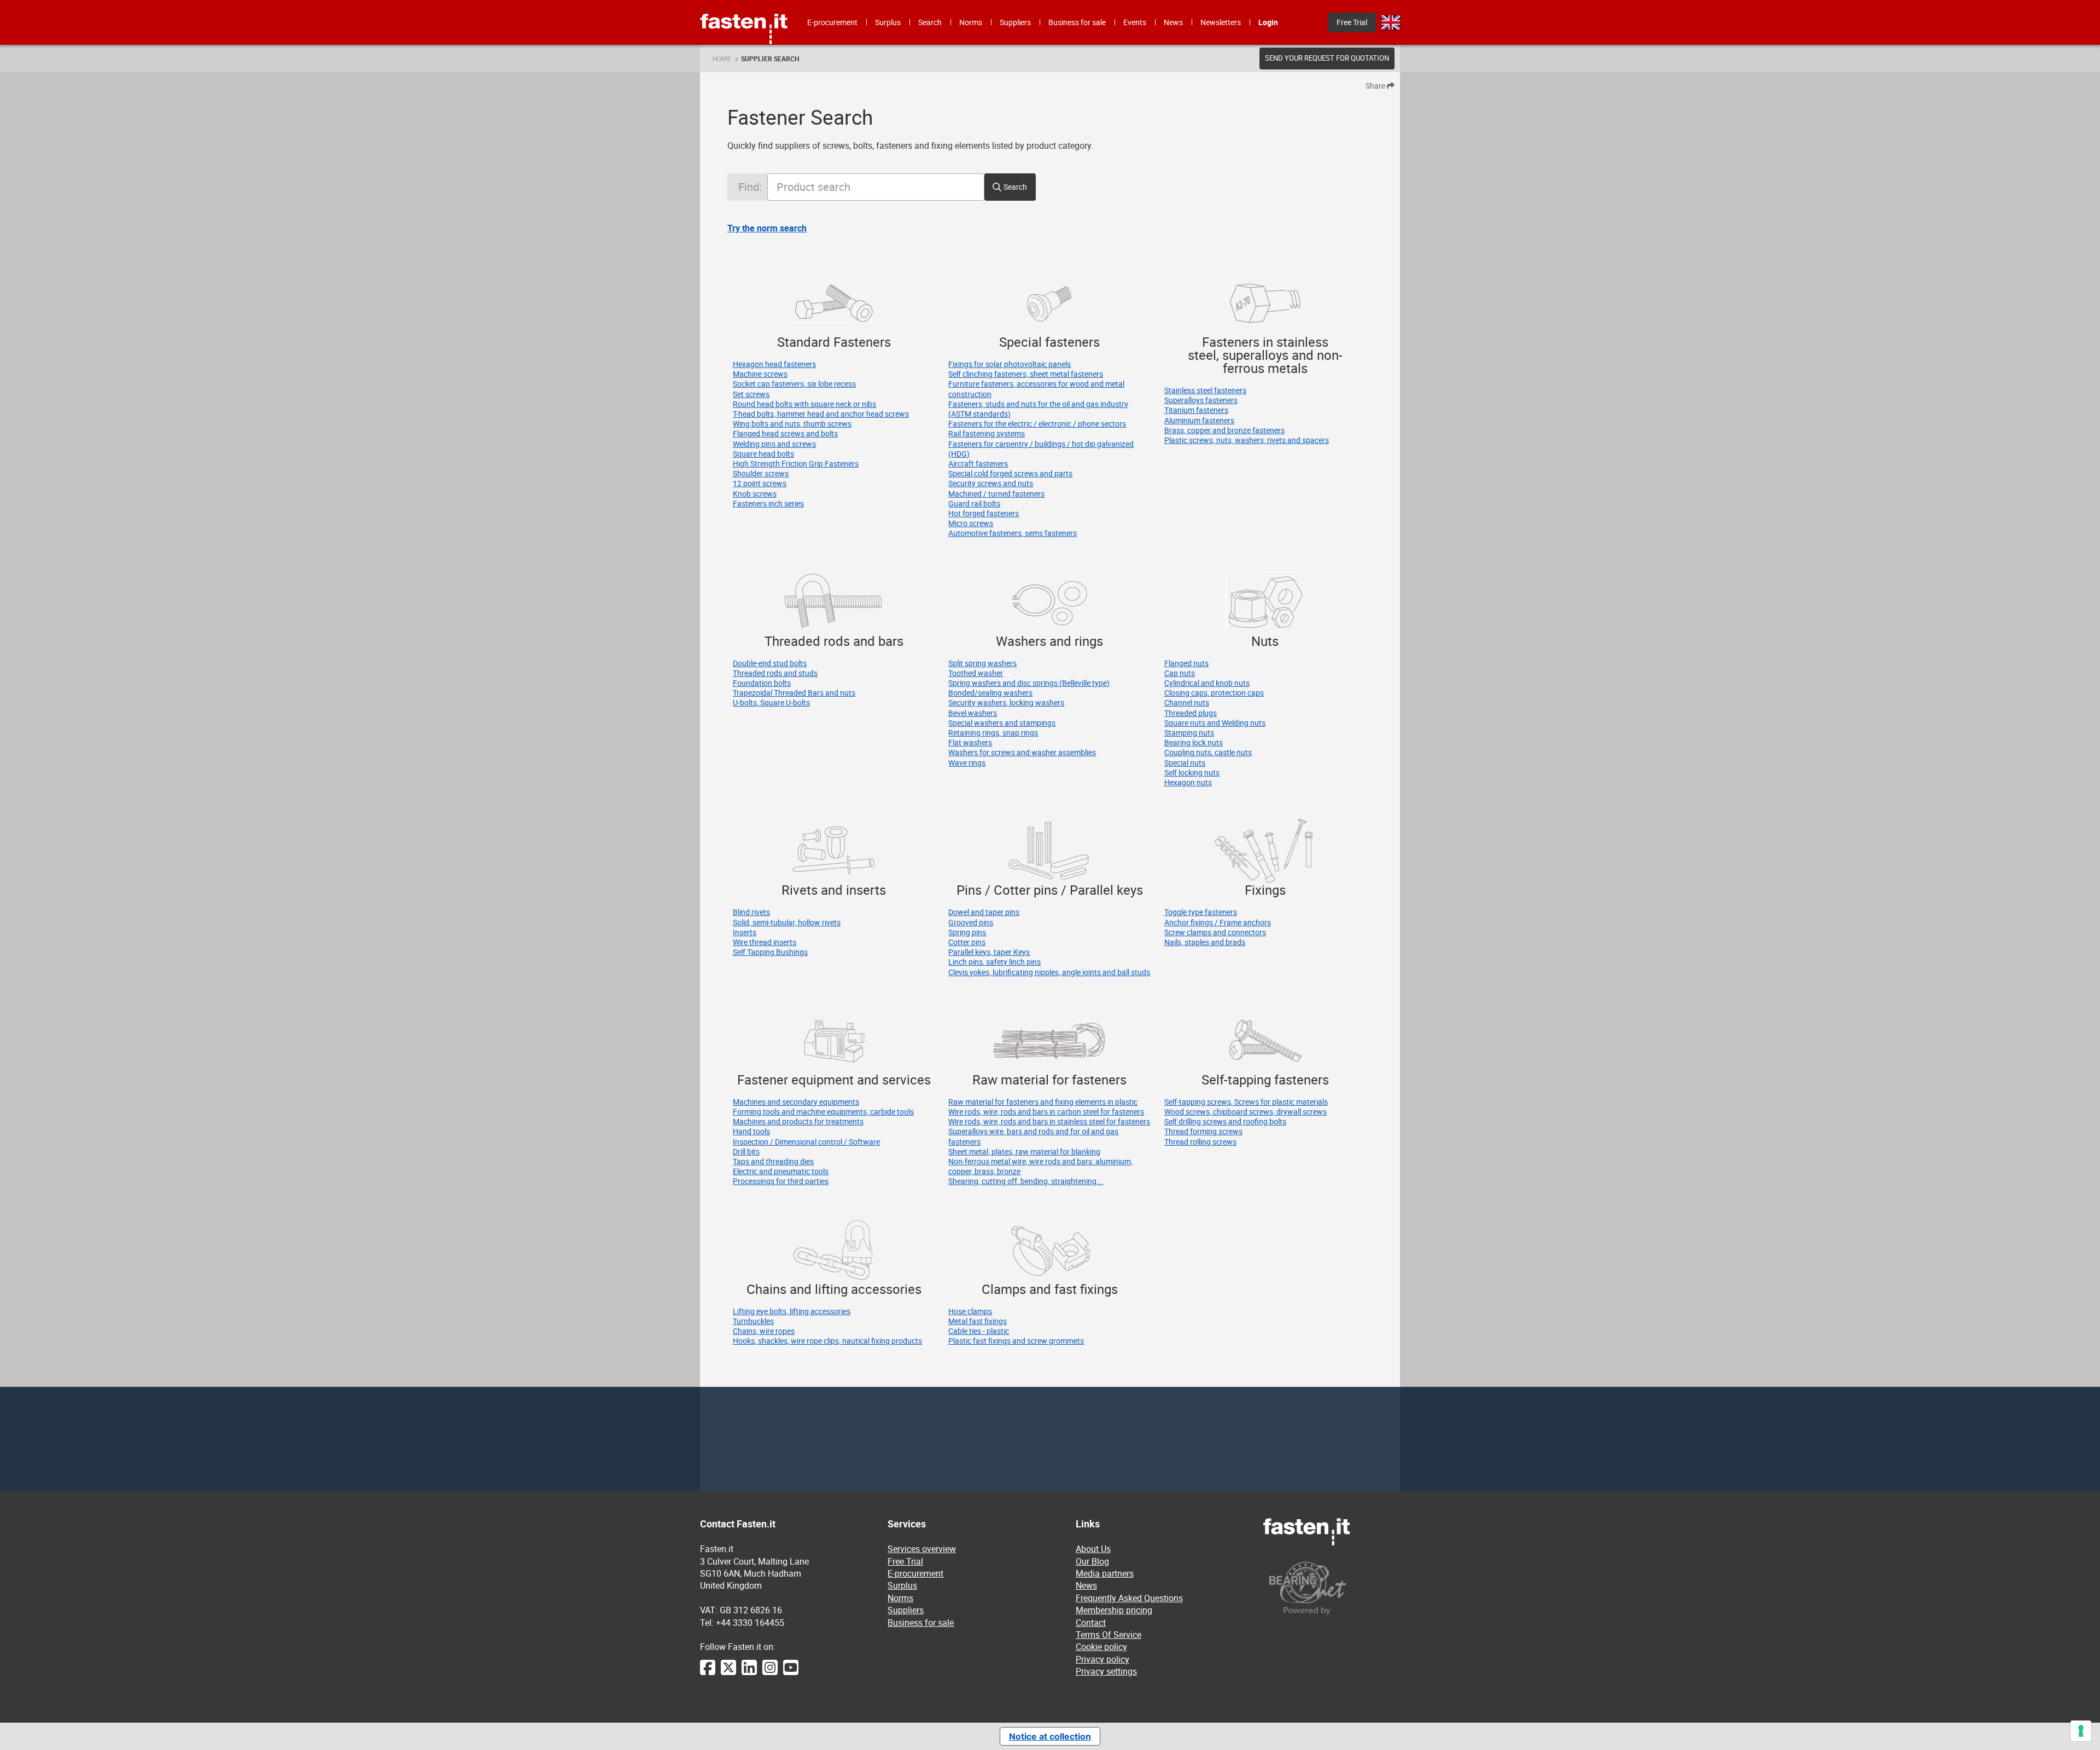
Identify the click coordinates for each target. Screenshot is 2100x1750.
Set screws (751, 394)
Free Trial (905, 1561)
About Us (1093, 1549)
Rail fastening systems (987, 433)
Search (1015, 187)
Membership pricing (1114, 1610)
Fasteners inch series (768, 503)
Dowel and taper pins (984, 912)
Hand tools (751, 1131)
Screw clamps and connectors (1215, 932)
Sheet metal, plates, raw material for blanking (1024, 1151)
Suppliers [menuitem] (1015, 22)
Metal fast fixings (978, 1321)
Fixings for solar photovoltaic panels (1010, 364)
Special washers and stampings (1002, 723)
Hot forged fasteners (984, 513)
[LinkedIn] (749, 1673)
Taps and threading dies (773, 1161)
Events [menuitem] (1135, 22)
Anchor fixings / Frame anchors (1218, 922)
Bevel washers (973, 713)
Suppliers (906, 1610)
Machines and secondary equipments (796, 1102)
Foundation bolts (762, 683)
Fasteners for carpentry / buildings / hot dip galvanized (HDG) (1041, 449)
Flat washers (970, 742)
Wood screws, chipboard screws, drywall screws (1246, 1112)
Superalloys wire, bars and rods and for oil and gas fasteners (1033, 1136)
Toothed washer (976, 673)
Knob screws (755, 494)
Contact (1091, 1623)
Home (722, 59)
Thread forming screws (1203, 1131)
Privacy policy (1102, 1659)
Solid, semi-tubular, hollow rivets (787, 922)
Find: (750, 187)
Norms (900, 1598)
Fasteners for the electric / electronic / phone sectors (1037, 424)
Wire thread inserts (765, 942)
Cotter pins (967, 942)
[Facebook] (708, 1673)
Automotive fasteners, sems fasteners (1013, 533)
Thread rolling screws (1200, 1142)
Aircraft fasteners (978, 463)
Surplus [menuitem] (888, 22)
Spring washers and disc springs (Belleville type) (1029, 683)
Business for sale (921, 1623)
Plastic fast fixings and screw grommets (1016, 1341)
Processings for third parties (781, 1181)
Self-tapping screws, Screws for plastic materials (1246, 1102)
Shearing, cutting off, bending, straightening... (1026, 1181)
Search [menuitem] (930, 22)
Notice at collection (1050, 1736)
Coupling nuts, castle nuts (1208, 752)
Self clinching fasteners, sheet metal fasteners (1026, 374)
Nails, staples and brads (1205, 942)
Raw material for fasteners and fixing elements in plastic (1043, 1102)
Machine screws (760, 374)
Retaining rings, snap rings (993, 733)
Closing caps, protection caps (1214, 693)
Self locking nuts (1192, 772)
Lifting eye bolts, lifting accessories (792, 1311)
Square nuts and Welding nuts (1215, 723)
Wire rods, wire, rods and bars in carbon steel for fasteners (1046, 1112)
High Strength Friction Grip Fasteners (796, 463)
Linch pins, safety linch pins (994, 962)
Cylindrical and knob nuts (1207, 683)
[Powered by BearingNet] (1332, 1588)
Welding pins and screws (774, 444)
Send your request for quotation (1327, 58)
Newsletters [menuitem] (1221, 22)
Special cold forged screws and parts (1010, 473)
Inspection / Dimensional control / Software (806, 1142)
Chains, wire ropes (764, 1331)
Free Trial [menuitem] (1352, 22)
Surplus (902, 1585)
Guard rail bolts (974, 503)
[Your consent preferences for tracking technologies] (2081, 1731)
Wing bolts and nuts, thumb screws (792, 424)
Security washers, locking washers (1006, 702)
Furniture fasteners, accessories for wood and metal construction (1036, 389)
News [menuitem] (1173, 22)
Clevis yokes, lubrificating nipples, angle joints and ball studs (1049, 972)
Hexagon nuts (1188, 782)
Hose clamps (970, 1311)
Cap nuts (1180, 673)
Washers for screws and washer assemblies (1022, 752)
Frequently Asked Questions (1129, 1598)
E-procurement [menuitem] (832, 22)
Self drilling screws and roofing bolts (1225, 1121)
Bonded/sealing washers (990, 693)
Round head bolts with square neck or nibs (804, 404)
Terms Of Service (1109, 1635)
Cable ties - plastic (979, 1331)
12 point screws (760, 483)
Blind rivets (751, 912)
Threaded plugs (1191, 713)
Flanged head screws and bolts (785, 433)
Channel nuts (1187, 702)
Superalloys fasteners (1201, 400)
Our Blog (1092, 1561)
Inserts (745, 932)
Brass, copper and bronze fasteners (1224, 430)
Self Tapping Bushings (770, 952)
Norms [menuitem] (971, 22)
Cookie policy (1101, 1647)
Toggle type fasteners (1201, 912)
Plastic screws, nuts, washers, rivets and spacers (1247, 440)
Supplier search (770, 59)
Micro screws (971, 523)
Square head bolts (763, 454)
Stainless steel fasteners (1205, 390)
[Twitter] (728, 1673)
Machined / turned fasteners (996, 494)
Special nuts (1185, 763)
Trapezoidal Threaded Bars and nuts (794, 693)
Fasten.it (744, 4)
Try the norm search (767, 228)
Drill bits (746, 1151)
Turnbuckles (753, 1321)
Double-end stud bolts (770, 663)
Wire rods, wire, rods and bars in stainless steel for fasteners (1049, 1121)
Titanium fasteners (1196, 410)
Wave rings (967, 763)
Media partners (1105, 1573)
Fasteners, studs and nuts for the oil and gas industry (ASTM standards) (1038, 409)
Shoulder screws (761, 473)
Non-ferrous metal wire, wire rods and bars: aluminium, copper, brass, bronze (1040, 1166)
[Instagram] (770, 1673)
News (1086, 1585)
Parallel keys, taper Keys (989, 952)
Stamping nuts (1189, 733)
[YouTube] (791, 1673)
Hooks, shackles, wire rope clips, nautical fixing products (827, 1341)
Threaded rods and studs (775, 673)
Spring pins (967, 932)
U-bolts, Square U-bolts (771, 702)
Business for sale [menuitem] (1077, 22)
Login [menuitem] (1268, 22)
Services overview (922, 1549)
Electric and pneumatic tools (781, 1171)
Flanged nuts (1186, 663)
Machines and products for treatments (798, 1121)
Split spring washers (982, 663)
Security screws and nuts (991, 483)
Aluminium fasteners (1199, 420)
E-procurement (915, 1573)
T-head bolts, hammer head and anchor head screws (821, 414)
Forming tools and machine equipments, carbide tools (823, 1112)
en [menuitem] (1391, 22)
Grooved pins (971, 922)
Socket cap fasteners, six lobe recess (794, 384)
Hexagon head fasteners (774, 364)
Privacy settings (1106, 1671)
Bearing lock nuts (1194, 742)
